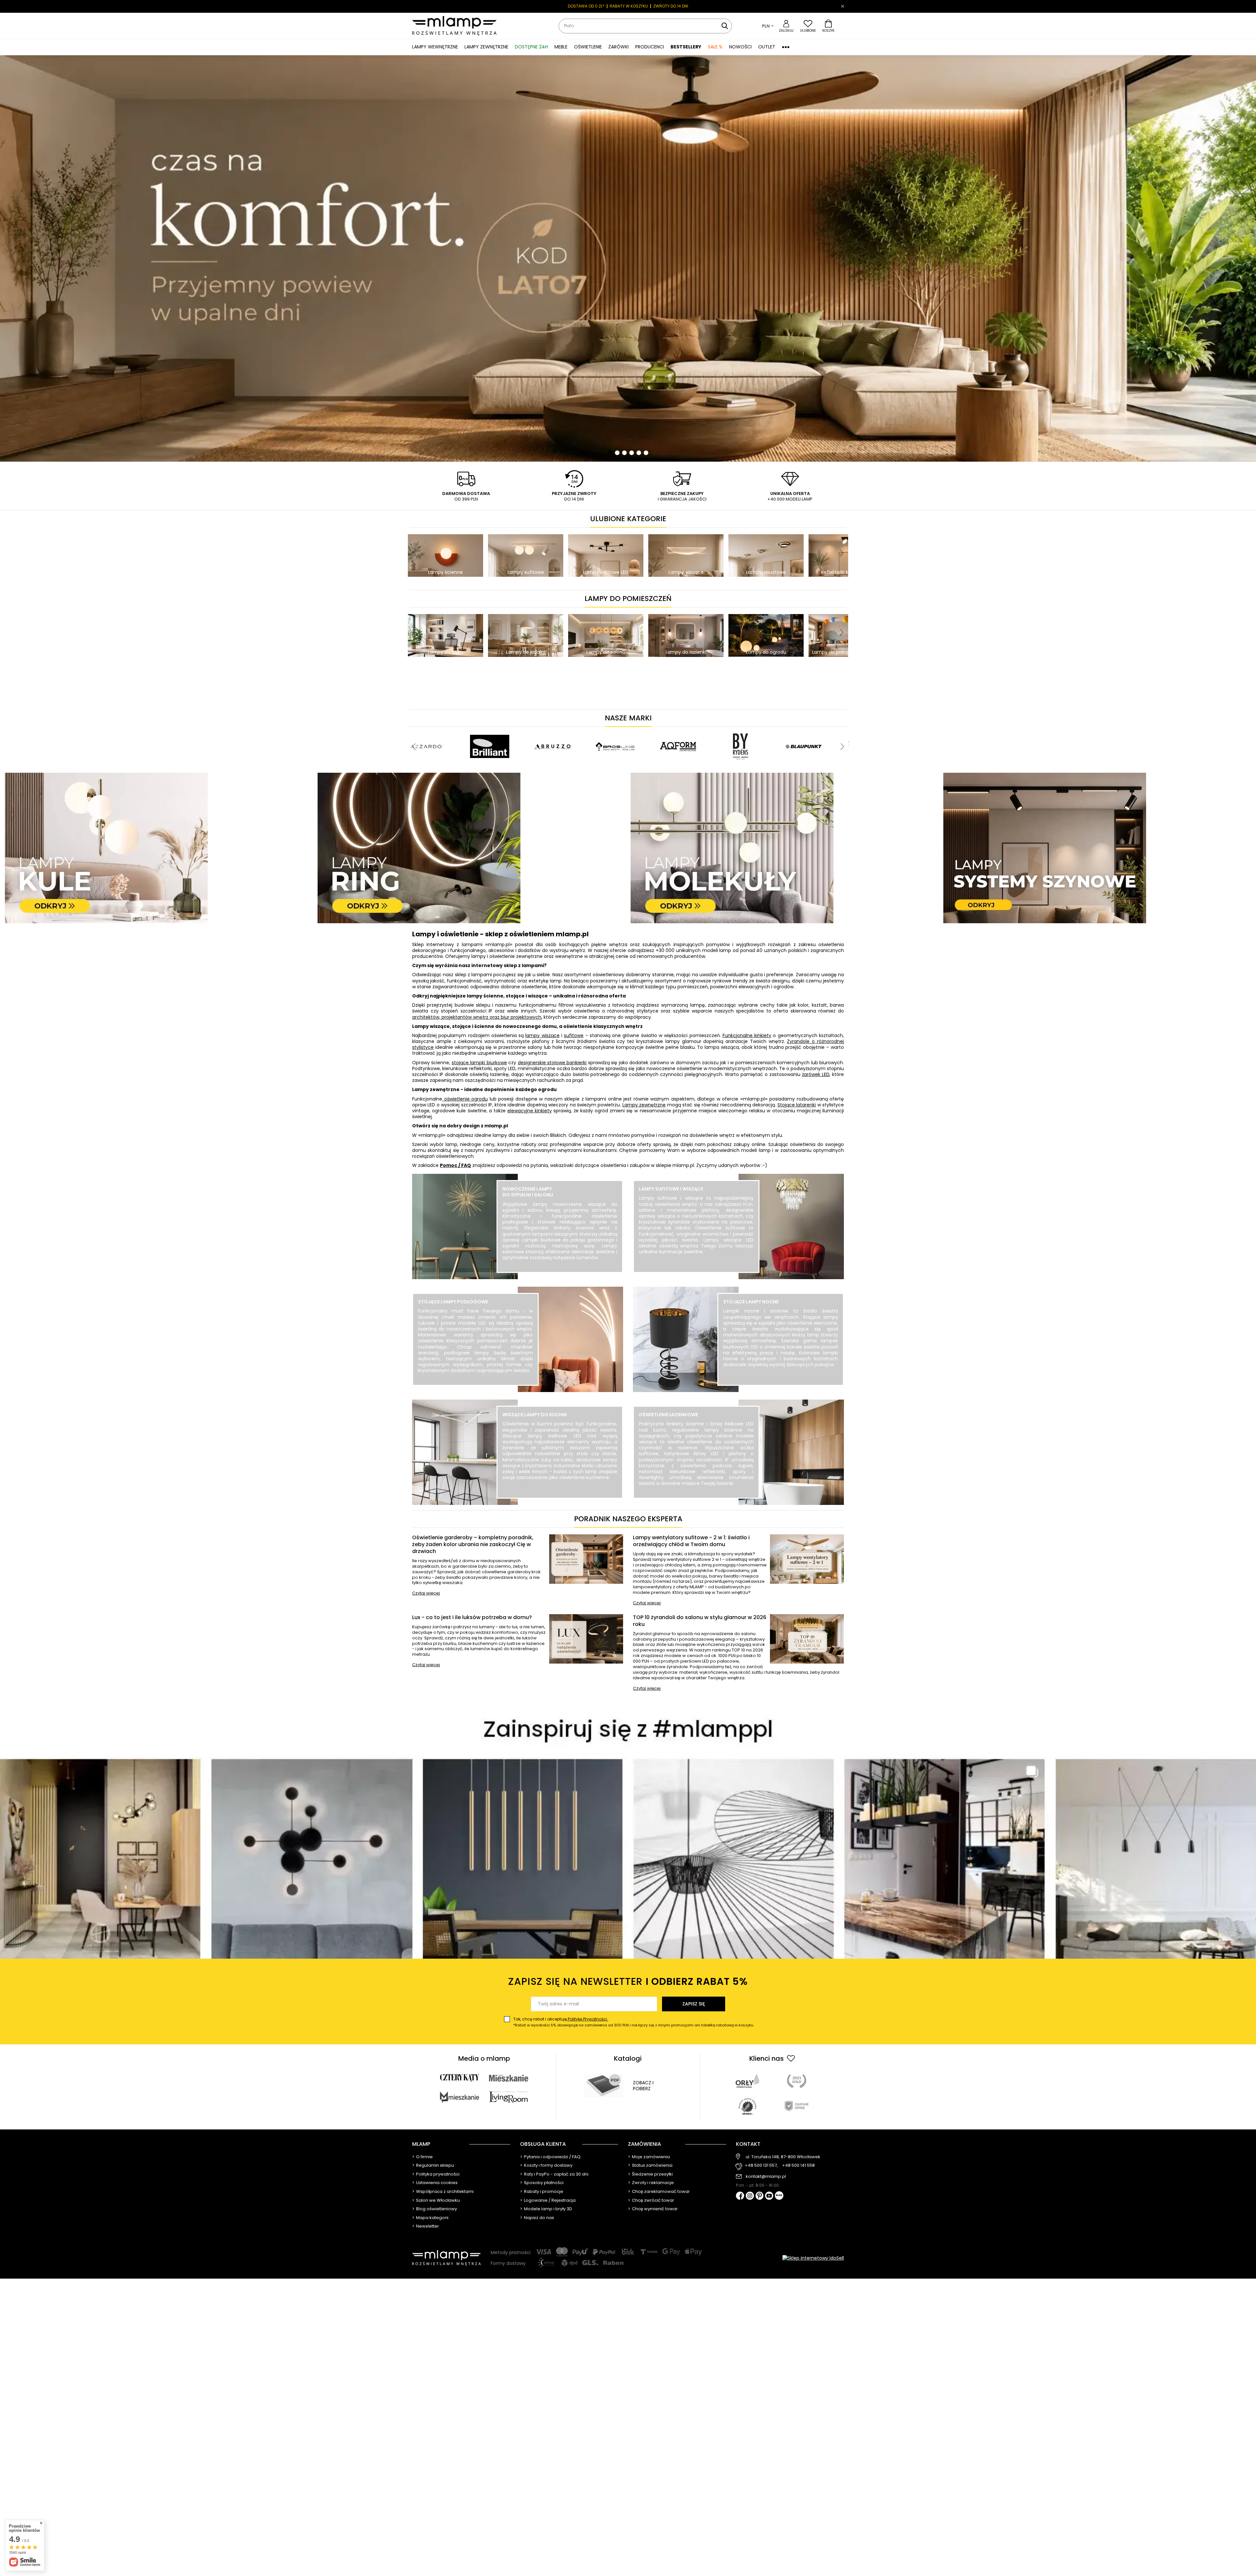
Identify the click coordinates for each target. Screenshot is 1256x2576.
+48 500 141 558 (798, 2166)
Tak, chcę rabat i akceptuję (634, 2022)
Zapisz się (694, 2004)
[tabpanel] (628, 258)
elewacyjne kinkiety (530, 1111)
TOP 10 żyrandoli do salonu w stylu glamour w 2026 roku (700, 1621)
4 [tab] (632, 453)
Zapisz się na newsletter (628, 1981)
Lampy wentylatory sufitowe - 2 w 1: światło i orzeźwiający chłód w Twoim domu (691, 1541)
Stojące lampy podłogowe (453, 1302)
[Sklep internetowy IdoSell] (813, 2258)
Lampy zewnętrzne (644, 1105)
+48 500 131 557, (761, 2166)
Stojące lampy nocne (751, 1302)
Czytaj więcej (426, 1593)
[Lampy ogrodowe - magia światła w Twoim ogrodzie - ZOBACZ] (628, 258)
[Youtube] (769, 2196)
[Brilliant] (490, 730)
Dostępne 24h (531, 47)
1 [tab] (610, 453)
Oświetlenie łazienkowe (668, 1415)
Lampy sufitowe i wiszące (671, 1189)
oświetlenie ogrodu (465, 1099)
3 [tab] (624, 453)
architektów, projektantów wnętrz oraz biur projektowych (477, 1017)
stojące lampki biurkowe (479, 1063)
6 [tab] (646, 453)
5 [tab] (639, 453)
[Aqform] (678, 730)
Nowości (740, 47)
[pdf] (603, 2086)
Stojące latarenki (797, 1105)
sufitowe (574, 1035)
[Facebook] (740, 2196)
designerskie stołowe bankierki (552, 1063)
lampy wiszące (542, 1035)
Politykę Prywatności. (587, 2019)
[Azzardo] (427, 730)
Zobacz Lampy (476, 1385)
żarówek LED (816, 1074)
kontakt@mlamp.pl (766, 2177)
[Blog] (779, 2196)
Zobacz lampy (560, 1272)
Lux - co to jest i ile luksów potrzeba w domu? (472, 1618)
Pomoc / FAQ (455, 1165)
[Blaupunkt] (804, 730)
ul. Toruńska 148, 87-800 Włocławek (783, 2157)
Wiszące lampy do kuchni (535, 1415)
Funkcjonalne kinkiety (747, 1035)
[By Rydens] (741, 730)
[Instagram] (750, 2196)
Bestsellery (686, 47)
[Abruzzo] (552, 730)
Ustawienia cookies (437, 2183)
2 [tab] (617, 453)
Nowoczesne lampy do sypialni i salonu (528, 1192)
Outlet (767, 47)
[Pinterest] (760, 2196)
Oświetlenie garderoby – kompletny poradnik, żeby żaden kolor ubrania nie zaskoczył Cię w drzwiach (473, 1544)
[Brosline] (615, 730)
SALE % (715, 47)
